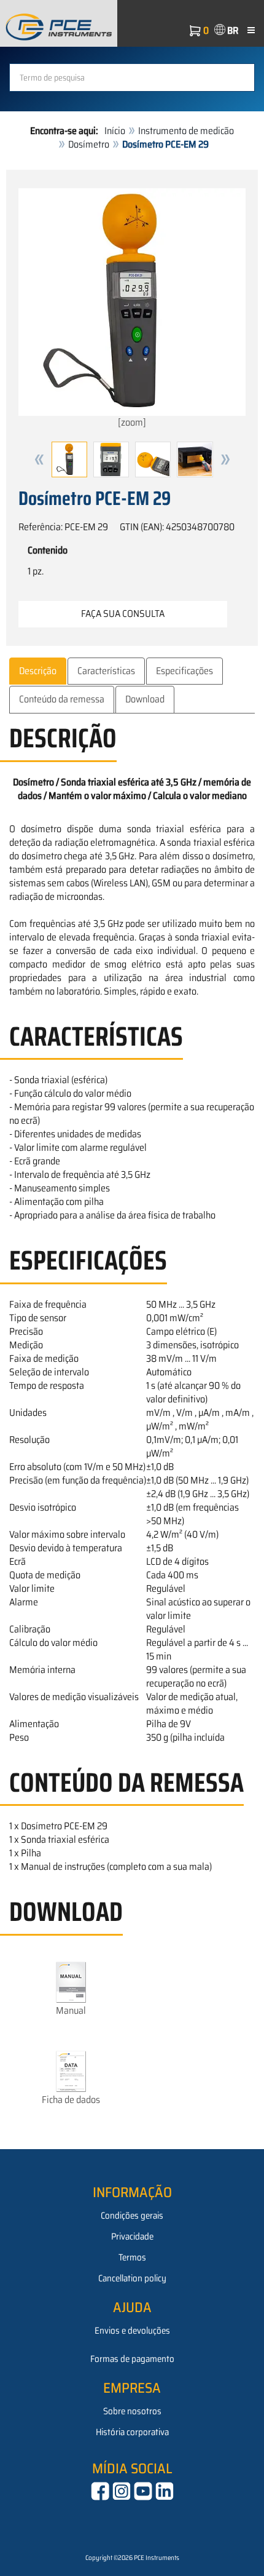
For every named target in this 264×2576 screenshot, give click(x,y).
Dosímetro (89, 144)
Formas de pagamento (132, 2359)
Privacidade (132, 2236)
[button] (39, 459)
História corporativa (132, 2432)
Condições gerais (132, 2216)
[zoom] (132, 422)
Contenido (48, 551)
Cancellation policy (132, 2278)
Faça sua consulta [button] (123, 614)
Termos (132, 2257)
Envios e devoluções (132, 2331)
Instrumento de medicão (186, 131)
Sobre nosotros (132, 2411)
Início (115, 131)
